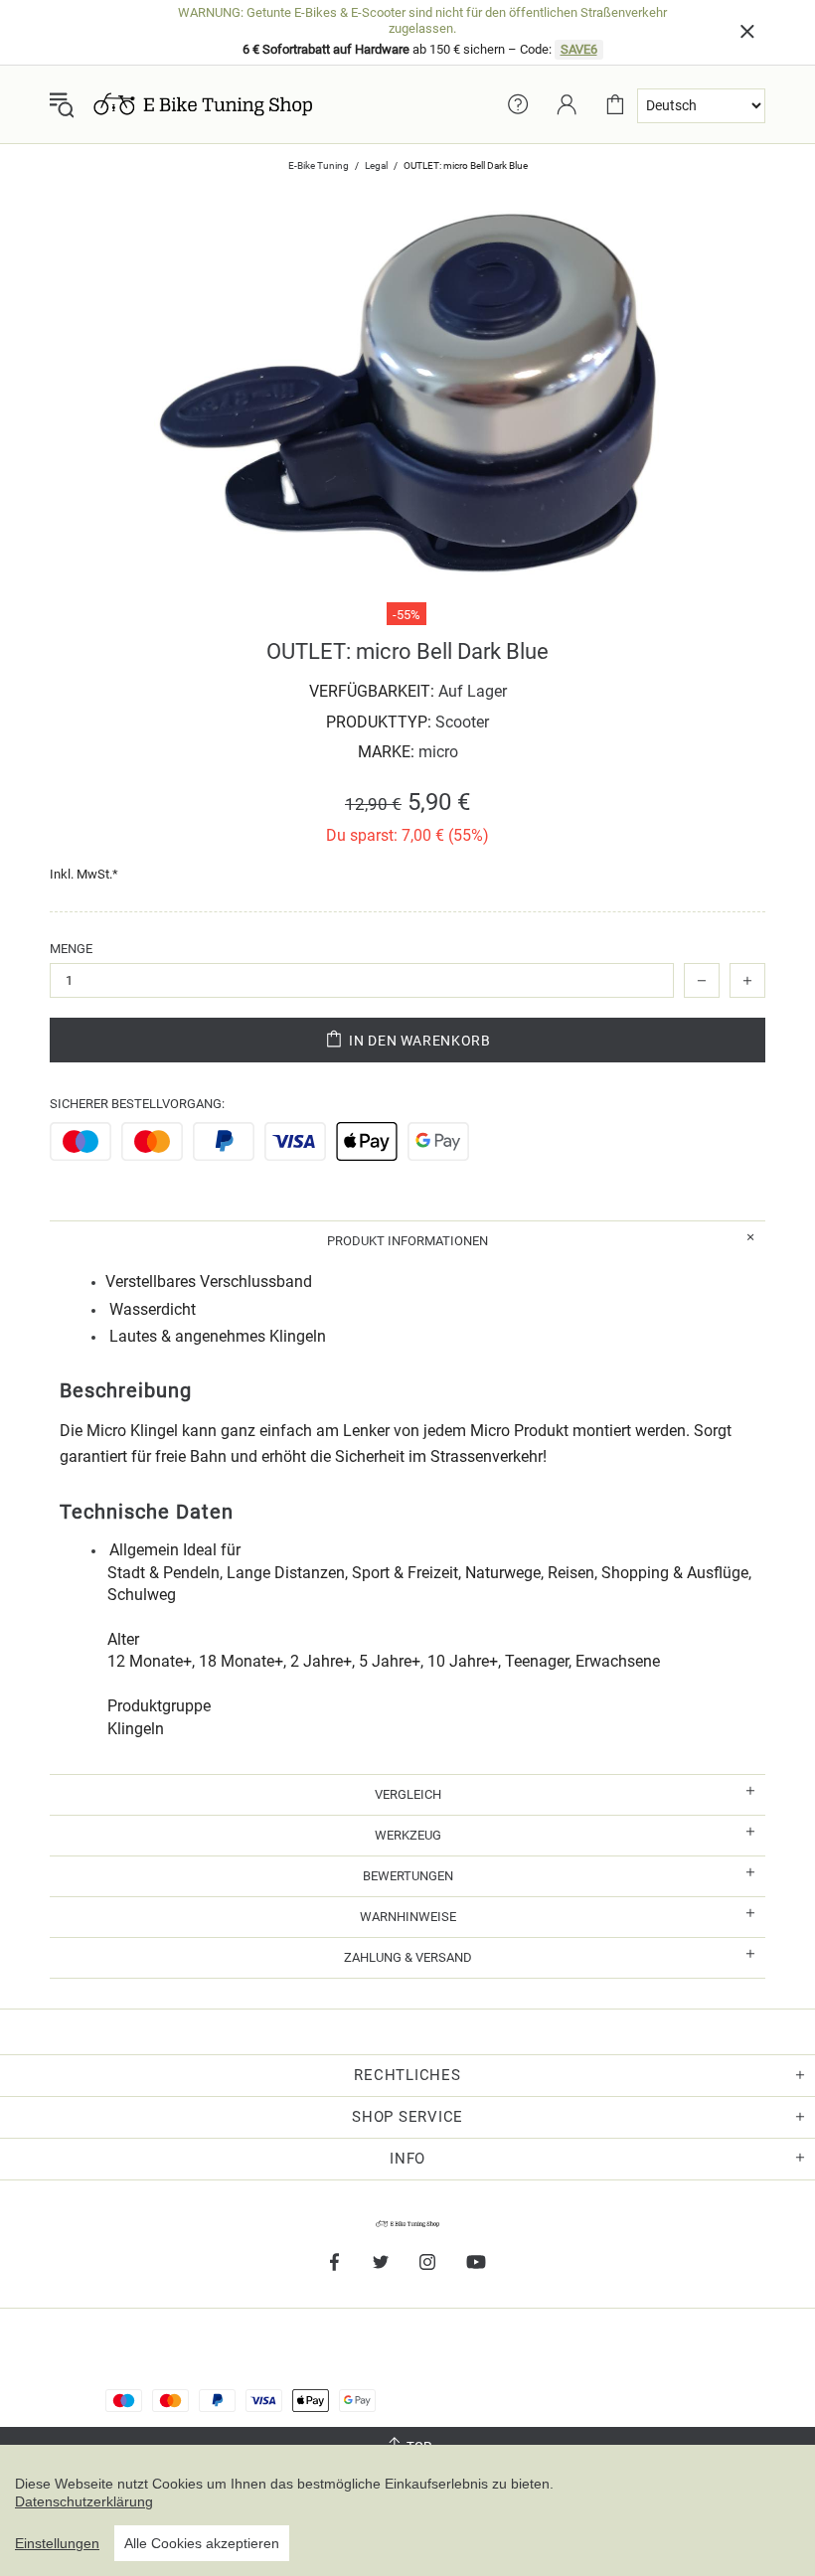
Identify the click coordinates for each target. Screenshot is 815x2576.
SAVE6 (579, 49)
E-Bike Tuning (319, 165)
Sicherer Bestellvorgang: (137, 1104)
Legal (376, 165)
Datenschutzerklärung (84, 2501)
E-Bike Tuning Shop (203, 104)
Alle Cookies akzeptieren (202, 2543)
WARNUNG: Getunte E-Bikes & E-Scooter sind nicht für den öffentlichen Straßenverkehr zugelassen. (422, 20)
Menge (71, 949)
